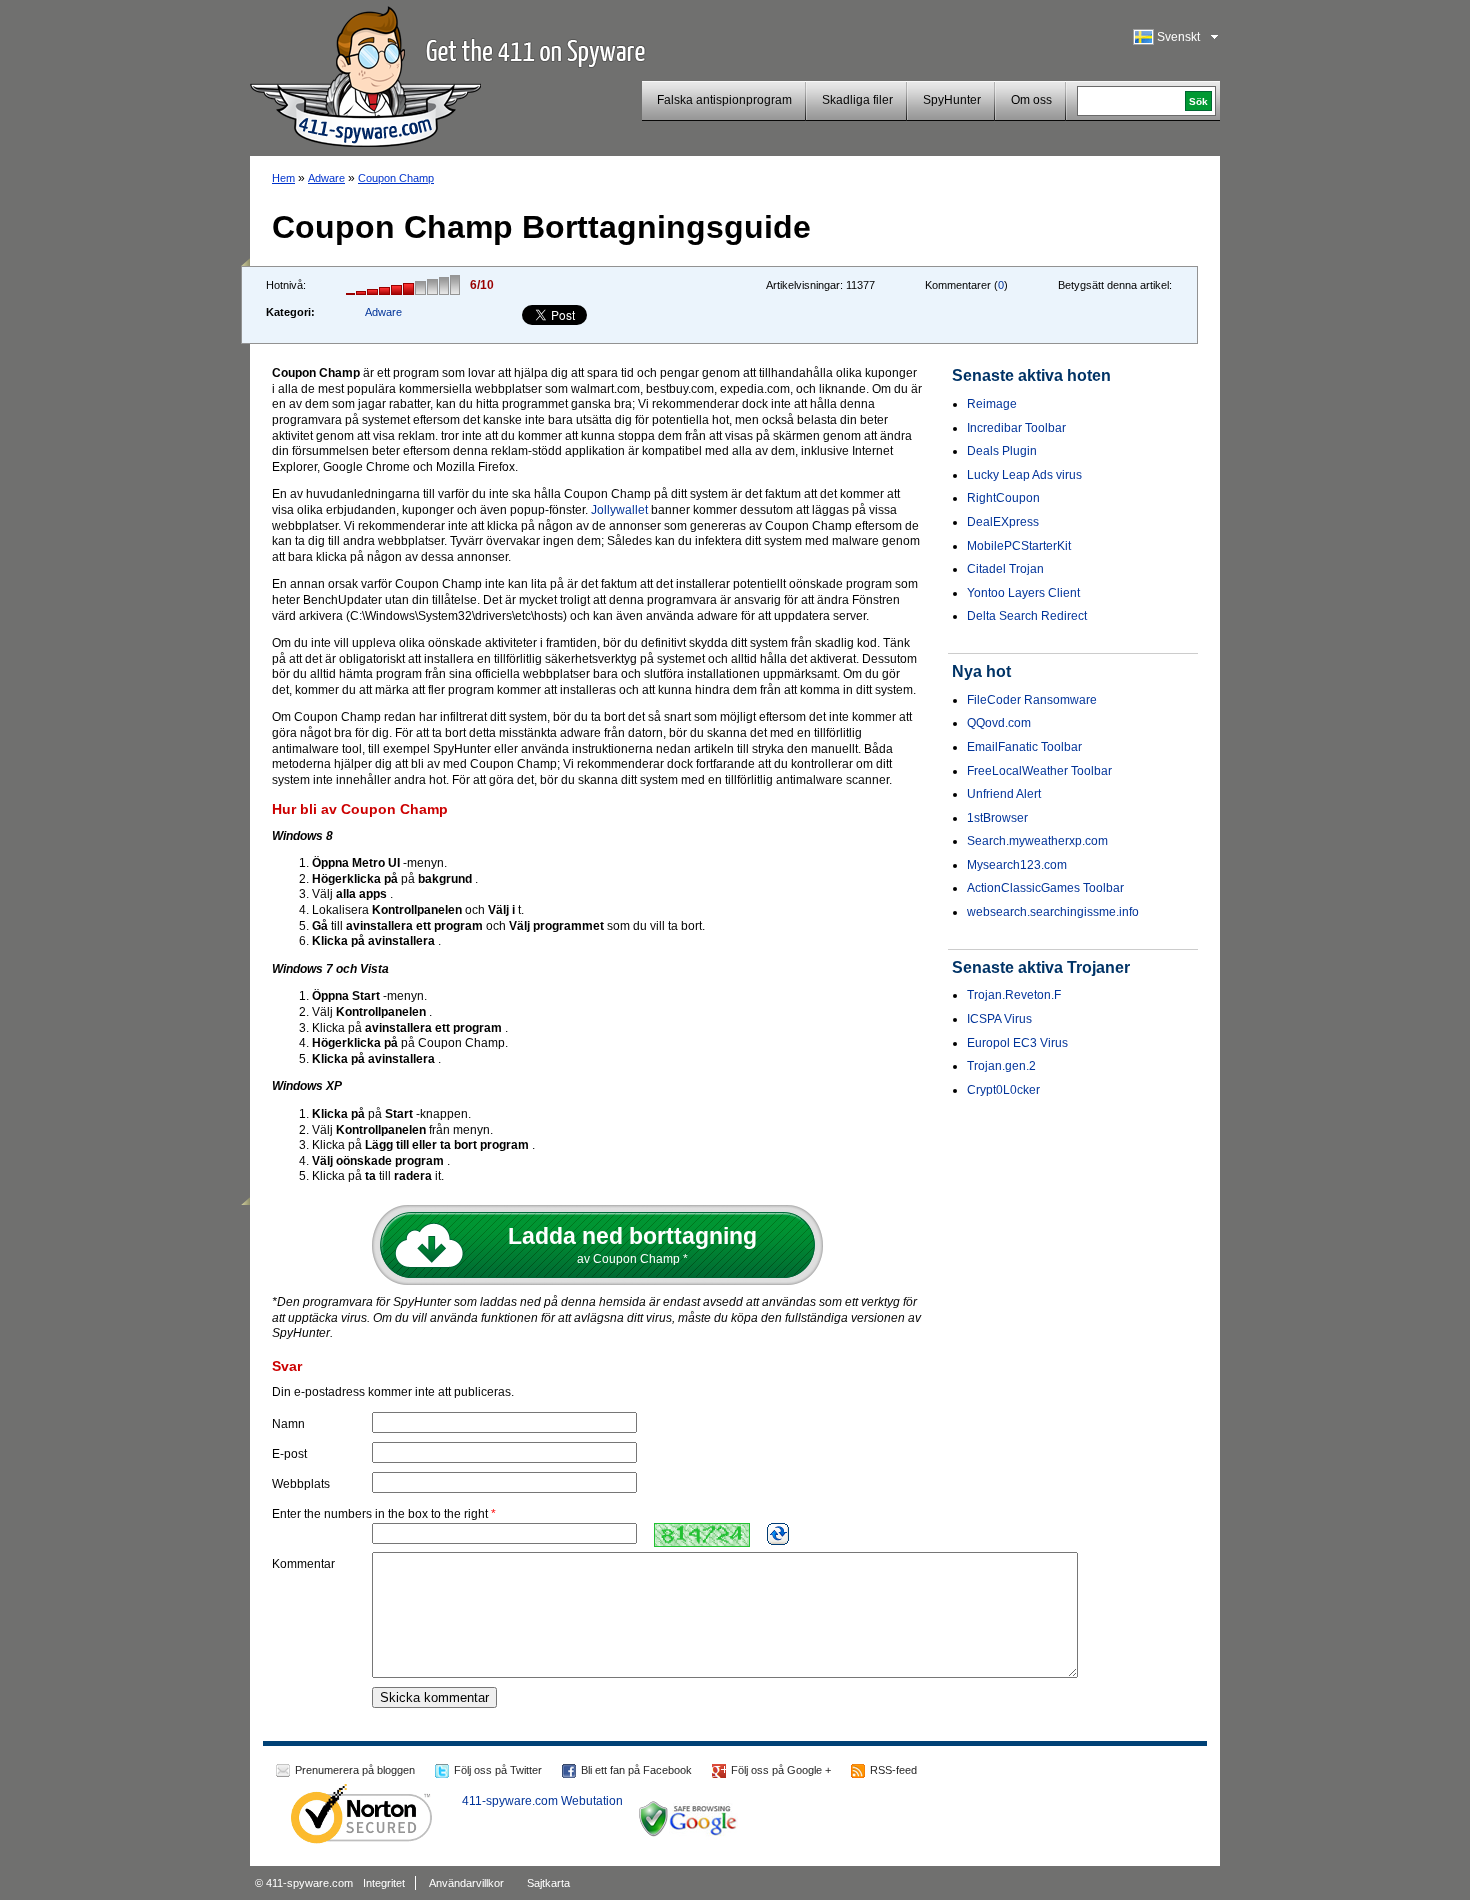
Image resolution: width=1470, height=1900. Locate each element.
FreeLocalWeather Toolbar (1039, 771)
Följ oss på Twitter (498, 1770)
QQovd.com (999, 723)
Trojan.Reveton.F (1014, 995)
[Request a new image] (778, 1534)
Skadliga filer (857, 100)
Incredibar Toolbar (1016, 428)
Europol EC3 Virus (1017, 1043)
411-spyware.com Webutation (542, 1801)
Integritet (384, 1883)
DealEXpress (1003, 522)
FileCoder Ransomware (1032, 700)
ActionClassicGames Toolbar (1045, 888)
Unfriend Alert (1004, 794)
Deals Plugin (1002, 451)
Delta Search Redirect (1027, 616)
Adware (326, 178)
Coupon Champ (396, 178)
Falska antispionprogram (724, 100)
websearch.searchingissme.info (1053, 912)
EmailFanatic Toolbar (1024, 747)
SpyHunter (952, 100)
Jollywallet (619, 510)
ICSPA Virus (999, 1019)
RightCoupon (1003, 498)
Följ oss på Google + (781, 1770)
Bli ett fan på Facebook (636, 1770)
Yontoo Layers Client (1023, 593)
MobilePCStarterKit (1019, 546)
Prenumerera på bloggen (355, 1770)
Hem (283, 178)
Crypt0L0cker (1003, 1090)
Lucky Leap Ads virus (1024, 475)
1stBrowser (997, 818)
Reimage (992, 404)
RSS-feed (893, 1770)
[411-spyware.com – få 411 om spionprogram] (365, 74)
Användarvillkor (466, 1883)
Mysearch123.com (1017, 865)
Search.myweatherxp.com (1037, 841)
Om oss (1031, 100)
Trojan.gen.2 (1001, 1066)
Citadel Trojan (1005, 569)
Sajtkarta (548, 1883)
